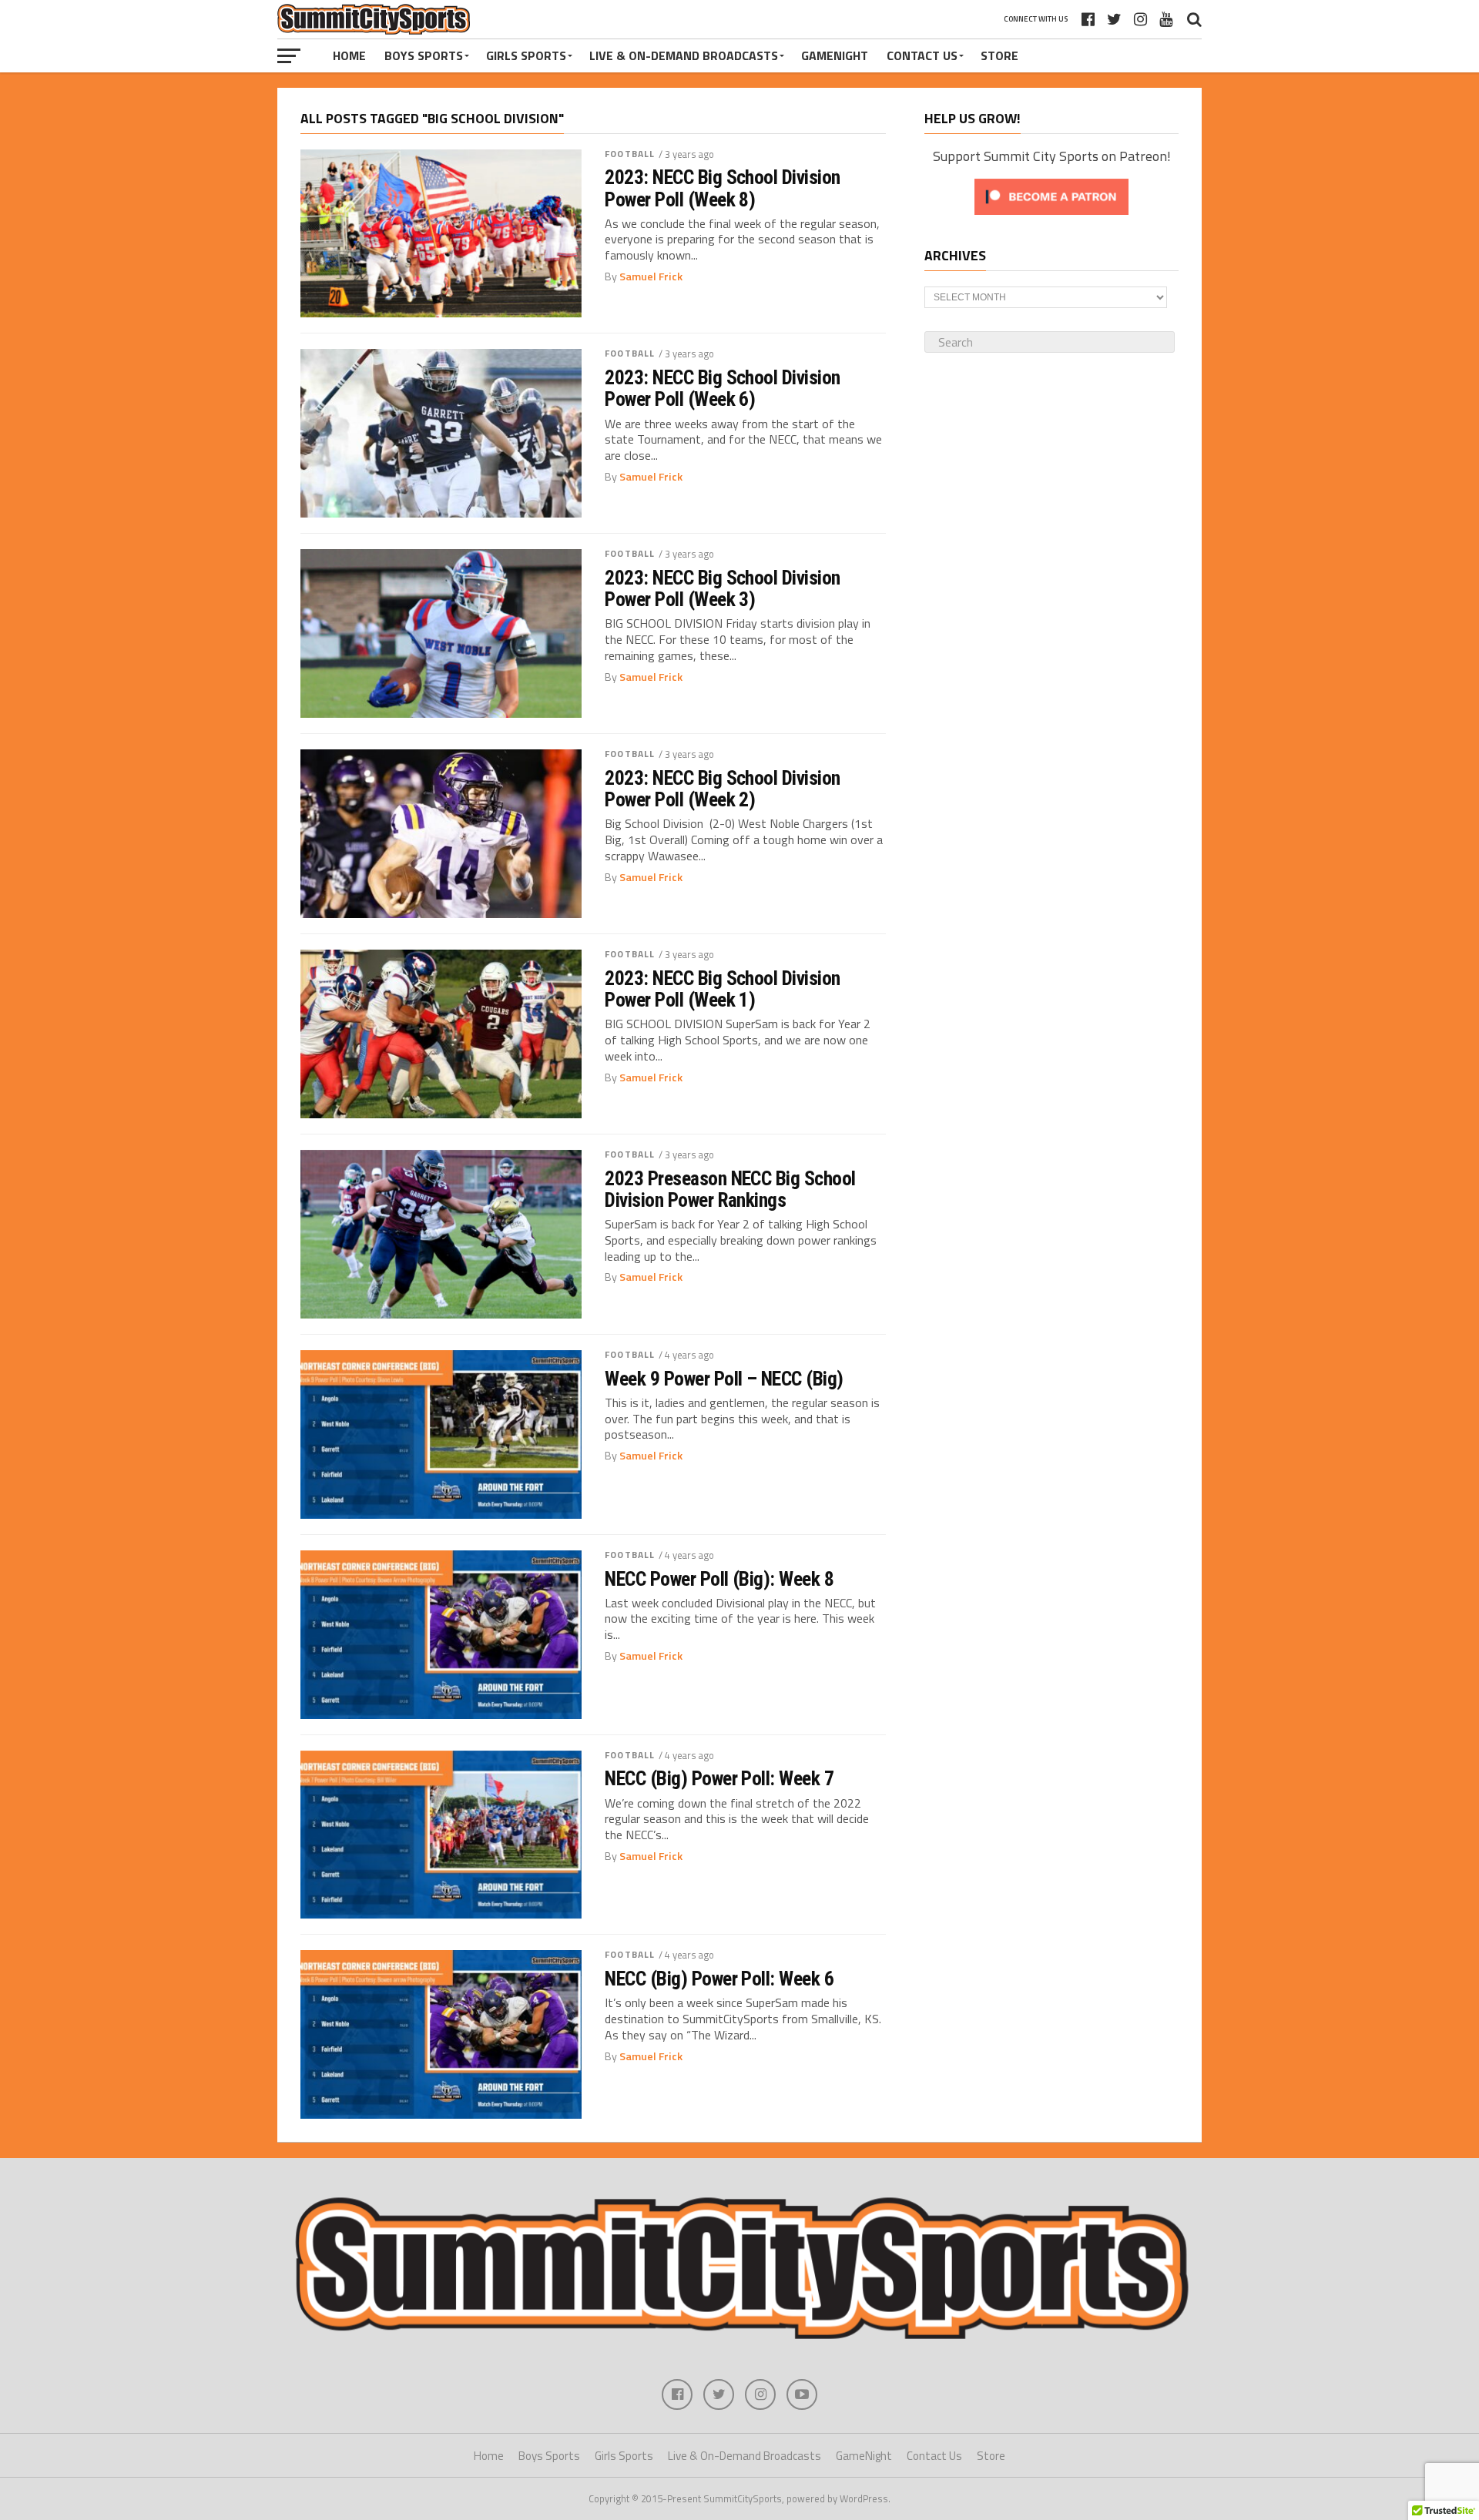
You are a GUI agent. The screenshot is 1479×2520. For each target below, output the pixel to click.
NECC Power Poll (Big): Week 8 (719, 1579)
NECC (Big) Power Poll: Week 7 (719, 1778)
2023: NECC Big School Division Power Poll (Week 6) (723, 388)
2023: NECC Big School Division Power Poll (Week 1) (723, 989)
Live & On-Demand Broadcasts (684, 55)
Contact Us (922, 55)
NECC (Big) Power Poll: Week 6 (719, 1979)
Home (349, 55)
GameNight (835, 55)
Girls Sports (526, 55)
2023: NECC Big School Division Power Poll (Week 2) (723, 789)
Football (630, 154)
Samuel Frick (651, 276)
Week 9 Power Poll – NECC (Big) (724, 1379)
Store (999, 55)
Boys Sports (424, 55)
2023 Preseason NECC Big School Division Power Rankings (730, 1189)
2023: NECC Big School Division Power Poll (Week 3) (723, 588)
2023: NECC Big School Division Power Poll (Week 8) (723, 188)
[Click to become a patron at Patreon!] (1051, 218)
